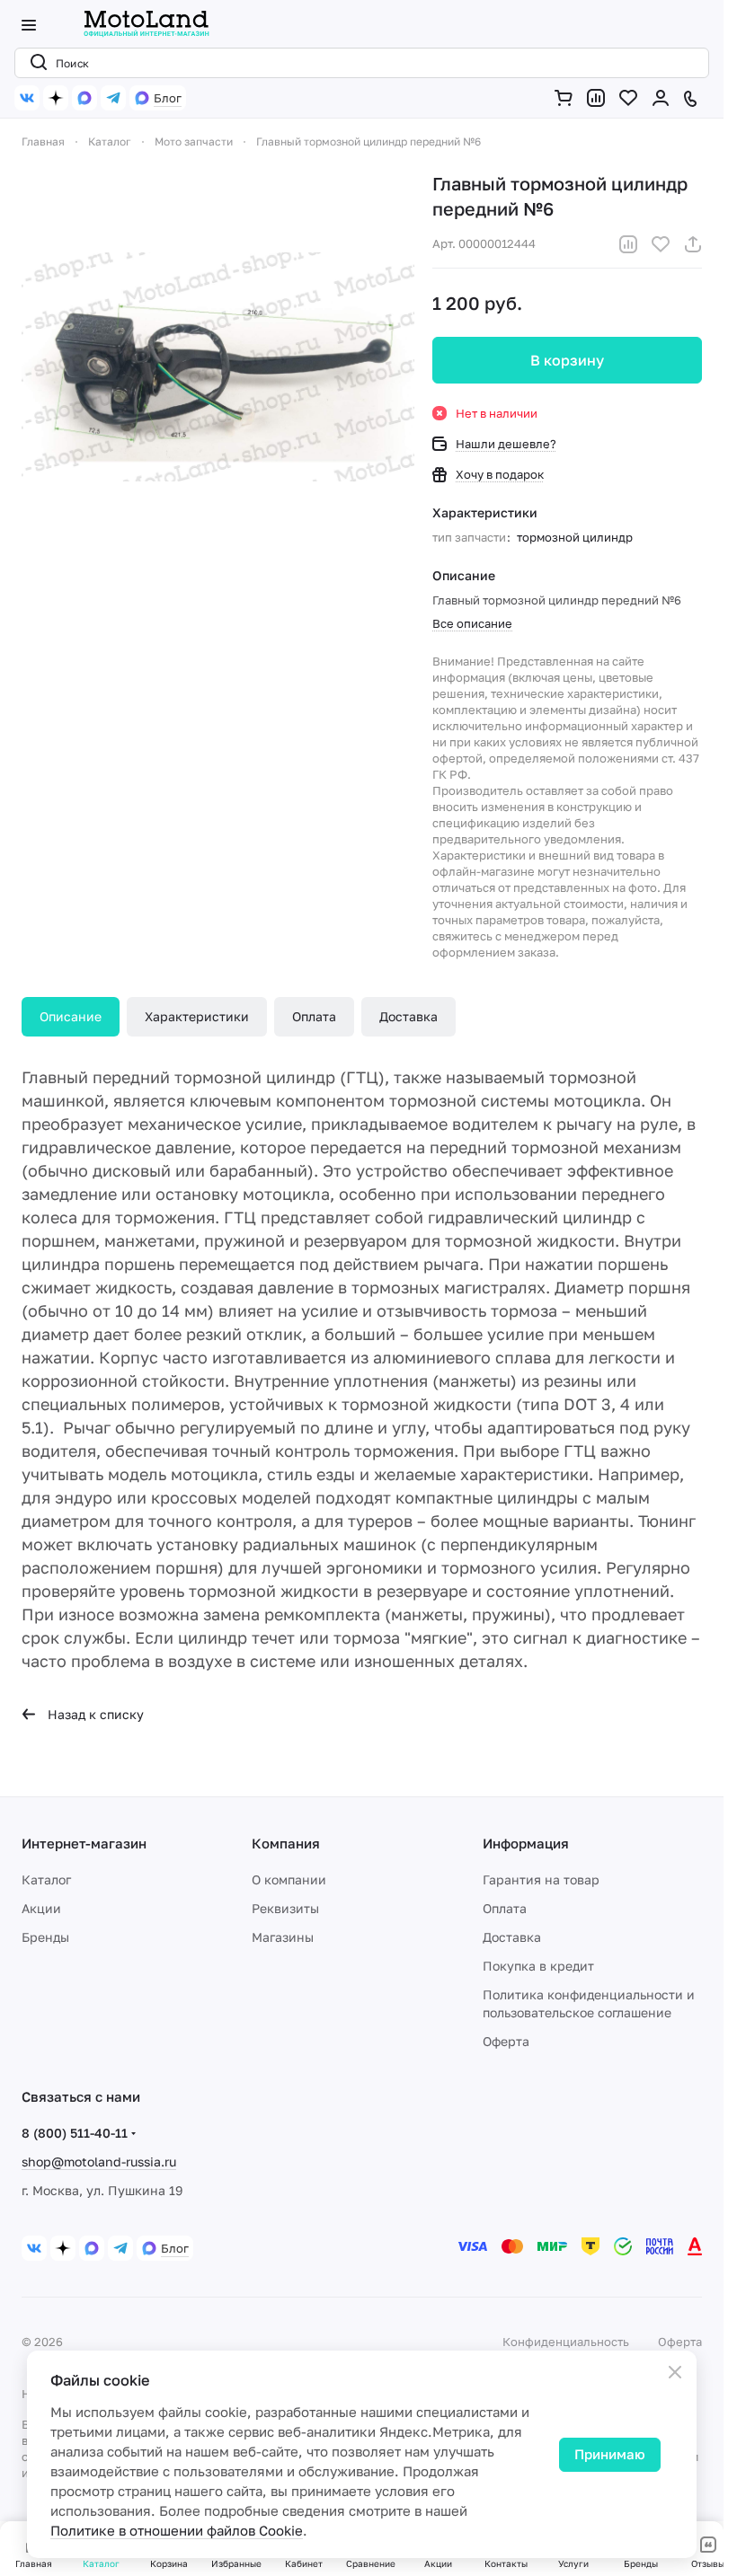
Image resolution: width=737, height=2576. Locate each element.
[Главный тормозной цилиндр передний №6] (218, 367)
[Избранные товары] (632, 98)
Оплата (314, 1016)
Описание (71, 1016)
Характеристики (197, 1016)
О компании (289, 1879)
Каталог (46, 1879)
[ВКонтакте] (27, 98)
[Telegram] (113, 98)
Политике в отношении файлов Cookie (177, 2530)
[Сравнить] (628, 244)
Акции (41, 1908)
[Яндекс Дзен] (56, 98)
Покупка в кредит (538, 1966)
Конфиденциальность (566, 2342)
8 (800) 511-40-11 (75, 2133)
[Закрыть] (675, 2372)
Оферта (506, 2041)
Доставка (408, 1016)
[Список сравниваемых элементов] (599, 98)
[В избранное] (661, 244)
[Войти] (664, 98)
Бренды (45, 1937)
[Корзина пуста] (567, 98)
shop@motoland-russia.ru (99, 2161)
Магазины (283, 1937)
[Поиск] (35, 63)
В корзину (567, 360)
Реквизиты (285, 1908)
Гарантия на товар (541, 1879)
